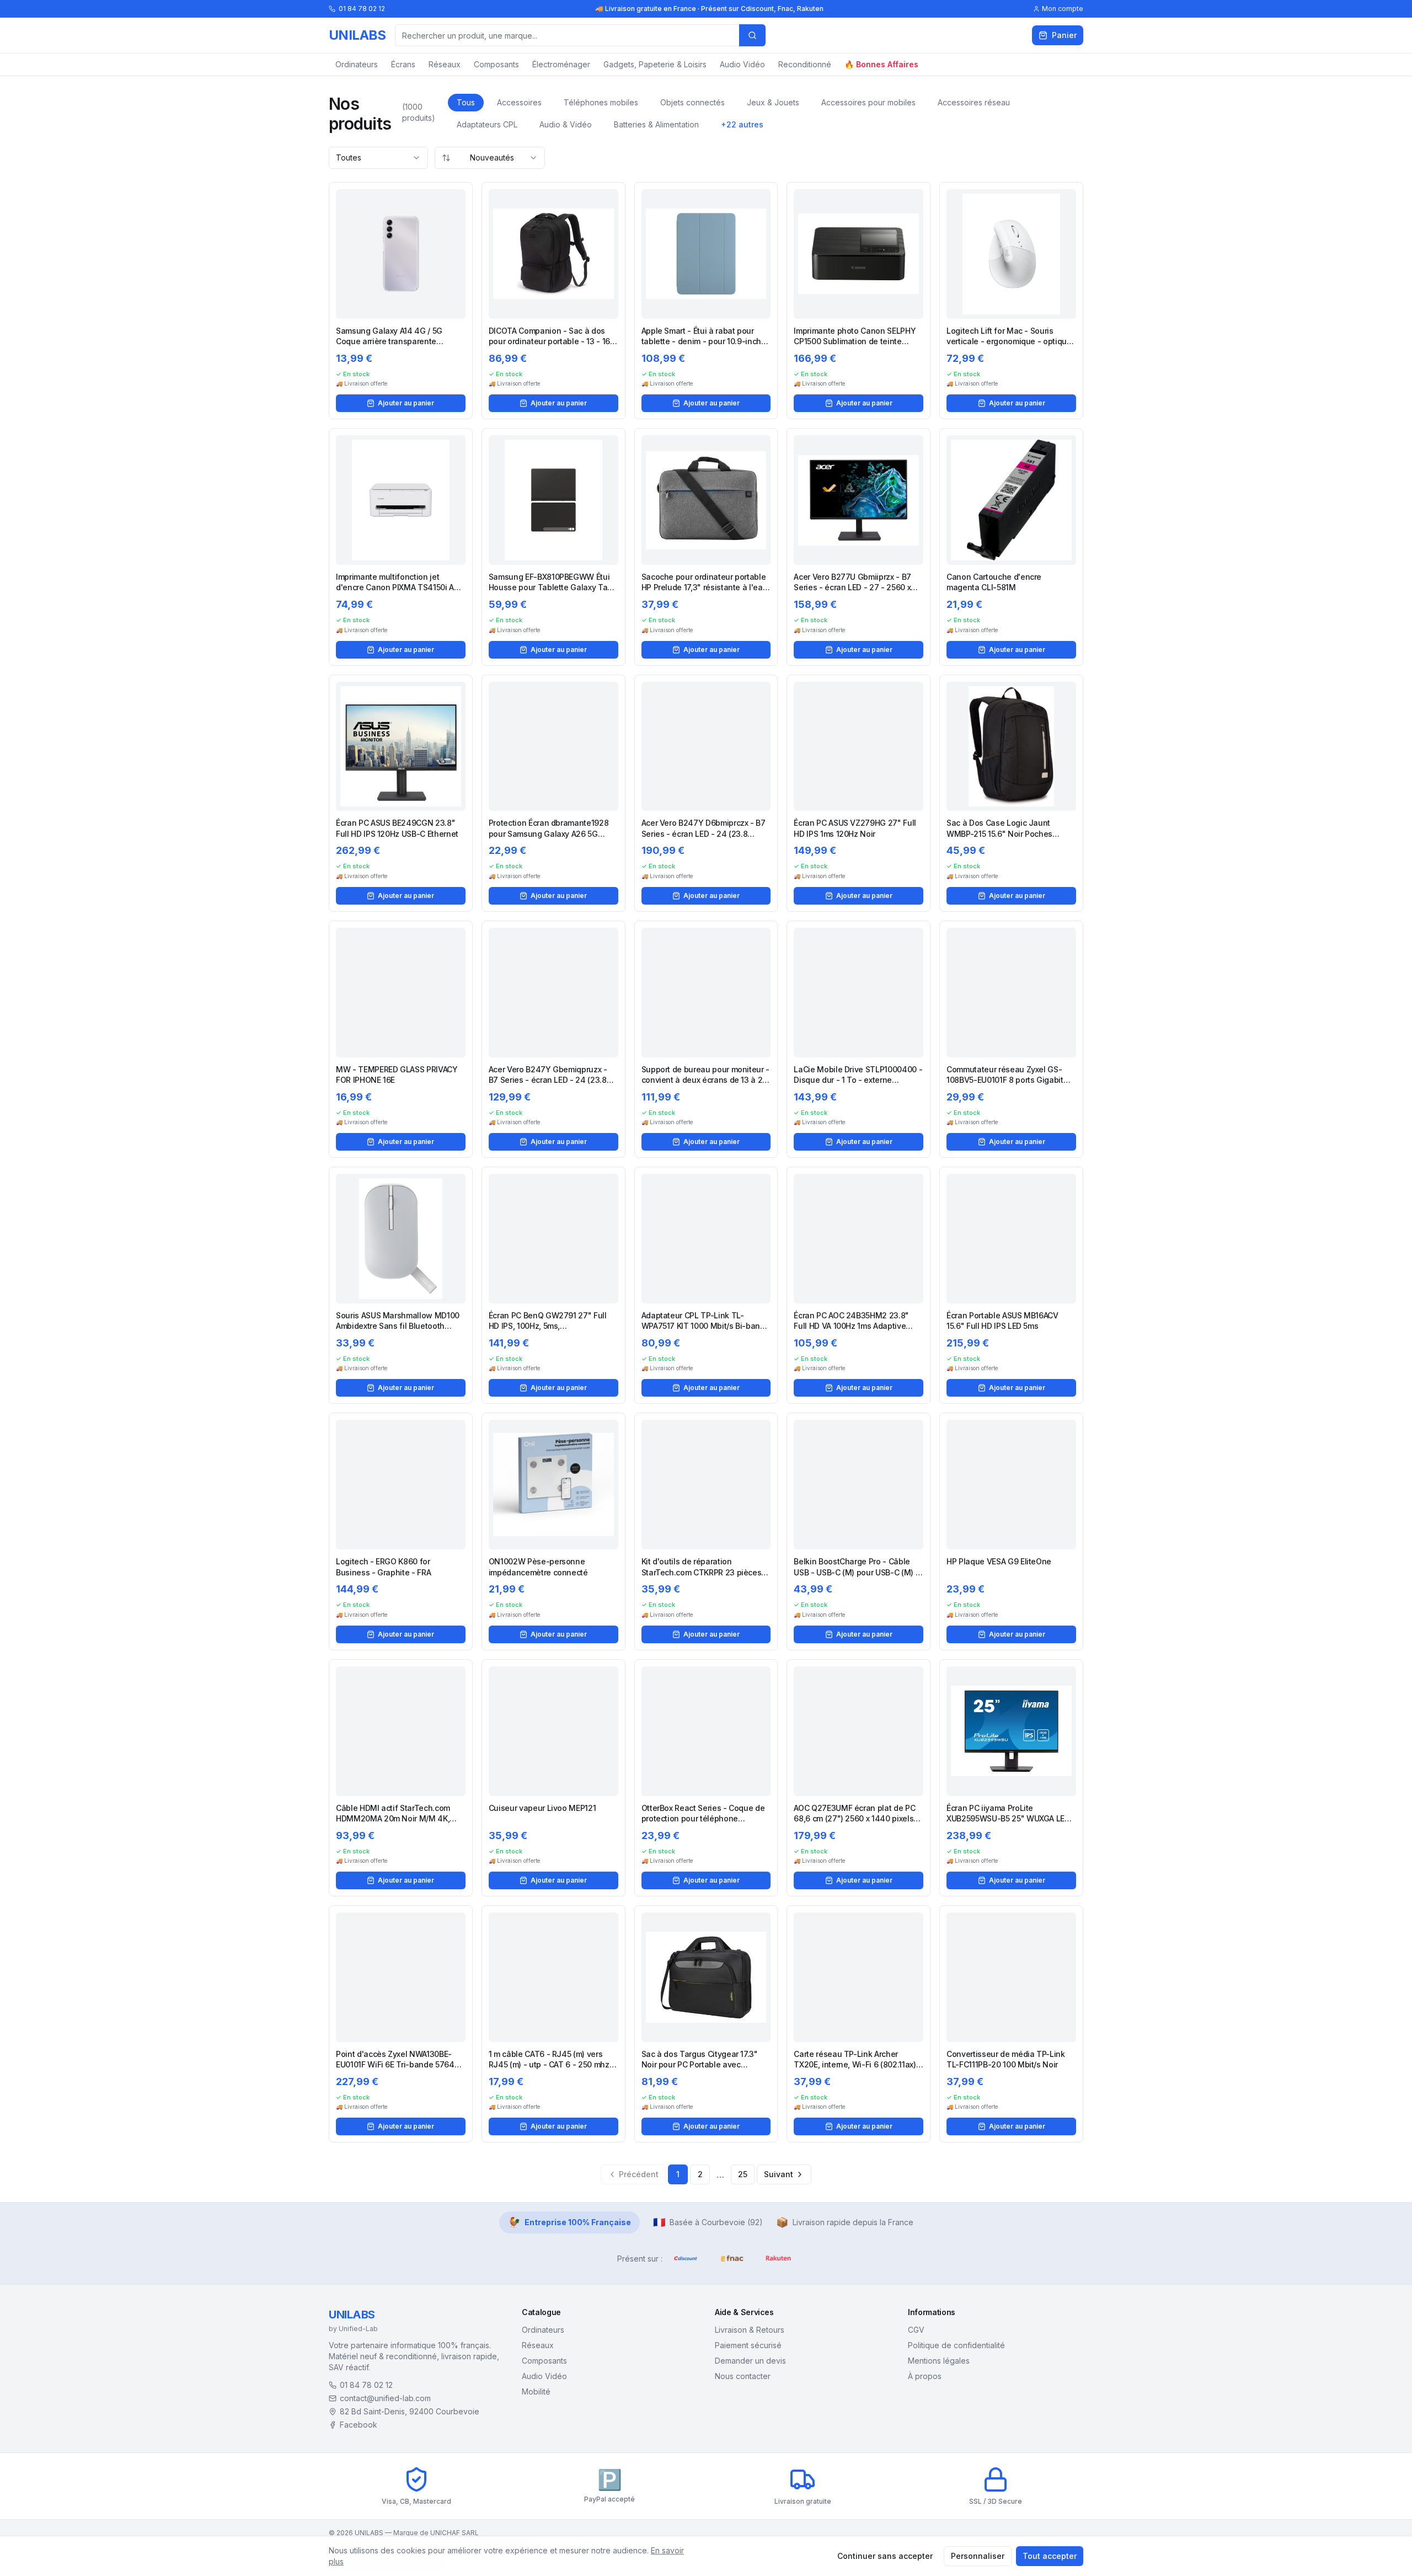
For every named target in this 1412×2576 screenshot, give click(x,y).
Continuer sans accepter (885, 2556)
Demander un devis (750, 2361)
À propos (925, 2376)
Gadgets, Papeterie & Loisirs (655, 64)
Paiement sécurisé (748, 2345)
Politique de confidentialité (956, 2345)
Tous (466, 102)
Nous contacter (743, 2376)
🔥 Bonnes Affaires (881, 64)
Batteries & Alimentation (656, 124)
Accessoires (519, 102)
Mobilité (536, 2391)
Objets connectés (692, 102)
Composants (496, 64)
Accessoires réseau (974, 102)
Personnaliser (978, 2556)
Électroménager (561, 64)
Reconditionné (805, 64)
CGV (916, 2330)
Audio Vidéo (742, 64)
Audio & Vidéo (566, 124)
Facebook (359, 2425)
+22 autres (742, 124)
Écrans (403, 64)
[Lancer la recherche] (752, 35)
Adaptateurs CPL (487, 124)
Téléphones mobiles (601, 102)
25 (743, 2174)
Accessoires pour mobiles (868, 102)
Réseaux (445, 64)
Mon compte (1063, 9)
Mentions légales (939, 2361)
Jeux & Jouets (773, 102)
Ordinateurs (357, 64)
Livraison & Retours (750, 2330)
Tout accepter (1050, 2556)
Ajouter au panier (406, 403)
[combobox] (378, 158)
